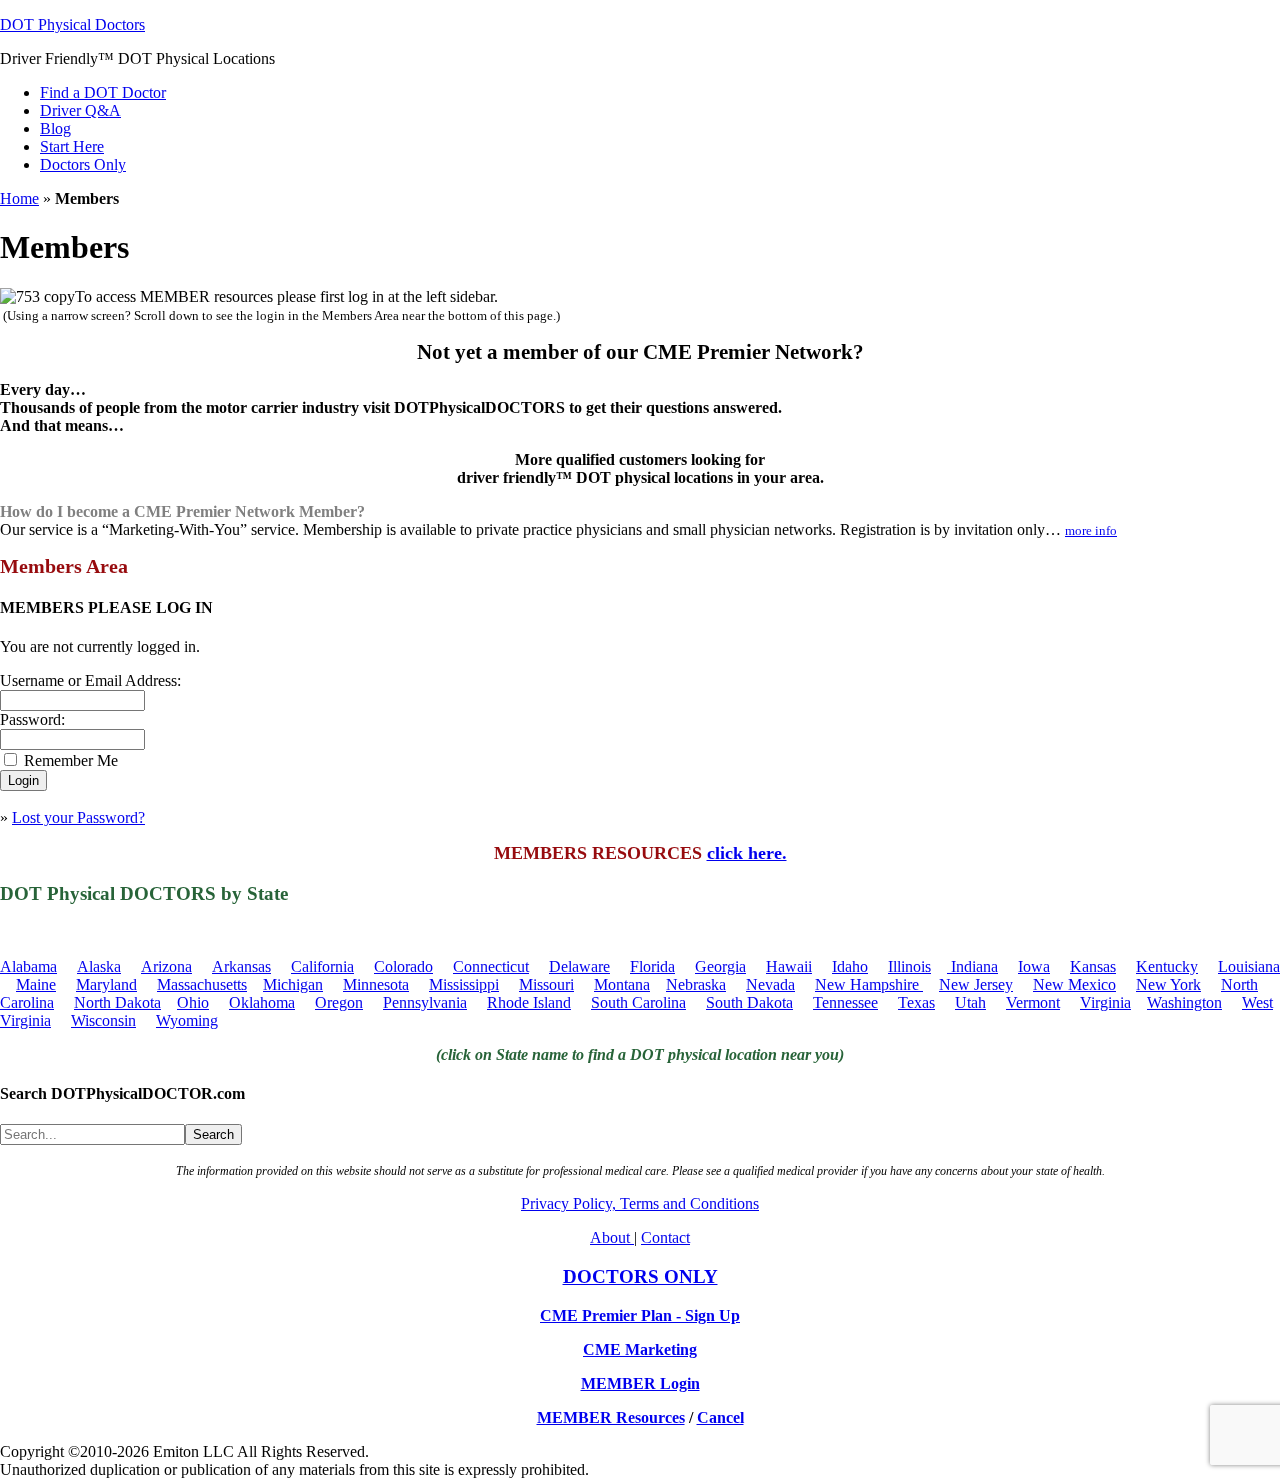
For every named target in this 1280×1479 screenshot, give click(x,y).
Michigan (293, 984)
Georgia (720, 966)
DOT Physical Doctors (72, 24)
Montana (622, 984)
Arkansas (241, 966)
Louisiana (1249, 966)
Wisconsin (103, 1020)
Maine (36, 984)
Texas (916, 1002)
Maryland (106, 984)
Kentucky (1167, 966)
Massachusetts (202, 984)
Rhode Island (529, 1002)
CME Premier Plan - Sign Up (640, 1315)
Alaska (99, 966)
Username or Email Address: (90, 680)
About (612, 1237)
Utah (970, 1002)
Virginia (1105, 1002)
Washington (1184, 1002)
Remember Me (71, 760)
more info (1091, 530)
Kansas (1093, 966)
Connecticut (491, 966)
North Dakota (117, 1002)
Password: (32, 719)
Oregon (339, 1002)
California (322, 966)
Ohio (193, 1002)
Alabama (28, 966)
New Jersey (976, 984)
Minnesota (376, 984)
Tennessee (845, 1002)
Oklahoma (262, 1002)
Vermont (1033, 1002)
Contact (665, 1237)
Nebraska (696, 984)
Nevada (770, 984)
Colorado (403, 966)
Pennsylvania (425, 1002)
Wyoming (187, 1020)
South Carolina (638, 1002)
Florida (652, 966)
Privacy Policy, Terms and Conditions (640, 1203)
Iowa (1034, 966)
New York (1168, 984)
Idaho (850, 966)
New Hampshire (869, 984)
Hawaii (789, 966)
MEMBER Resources (611, 1417)
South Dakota (749, 1002)
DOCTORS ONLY (640, 1276)
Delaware (579, 966)
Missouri (546, 984)
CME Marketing (640, 1349)
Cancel (720, 1417)
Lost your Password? (78, 817)
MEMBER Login (640, 1383)
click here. (747, 853)
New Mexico (1074, 984)
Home (19, 198)
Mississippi (464, 984)
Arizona (166, 966)
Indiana (972, 966)
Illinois (909, 966)
